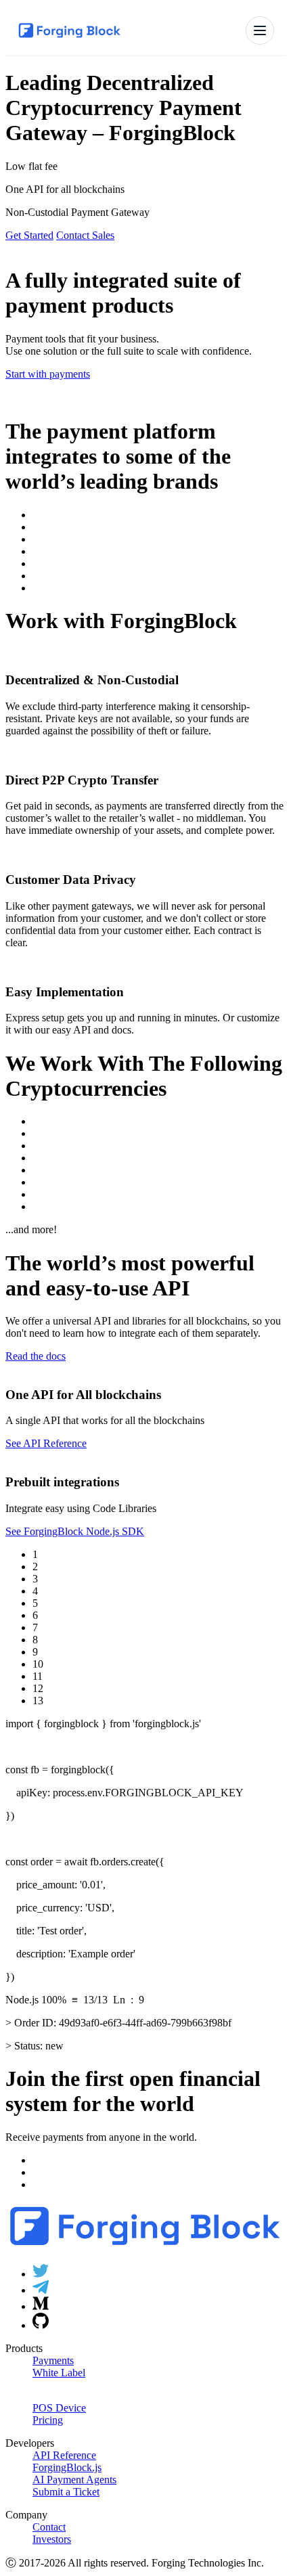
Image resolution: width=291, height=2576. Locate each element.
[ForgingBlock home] (70, 30)
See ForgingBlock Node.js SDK (75, 1531)
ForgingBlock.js (67, 2467)
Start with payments (48, 374)
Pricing (48, 2420)
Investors (52, 2539)
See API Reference (46, 1443)
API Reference (64, 2455)
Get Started (29, 235)
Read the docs (36, 1356)
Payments (53, 2360)
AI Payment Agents (74, 2480)
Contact (49, 2527)
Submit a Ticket (66, 2492)
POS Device (59, 2408)
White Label (59, 2373)
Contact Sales (85, 235)
